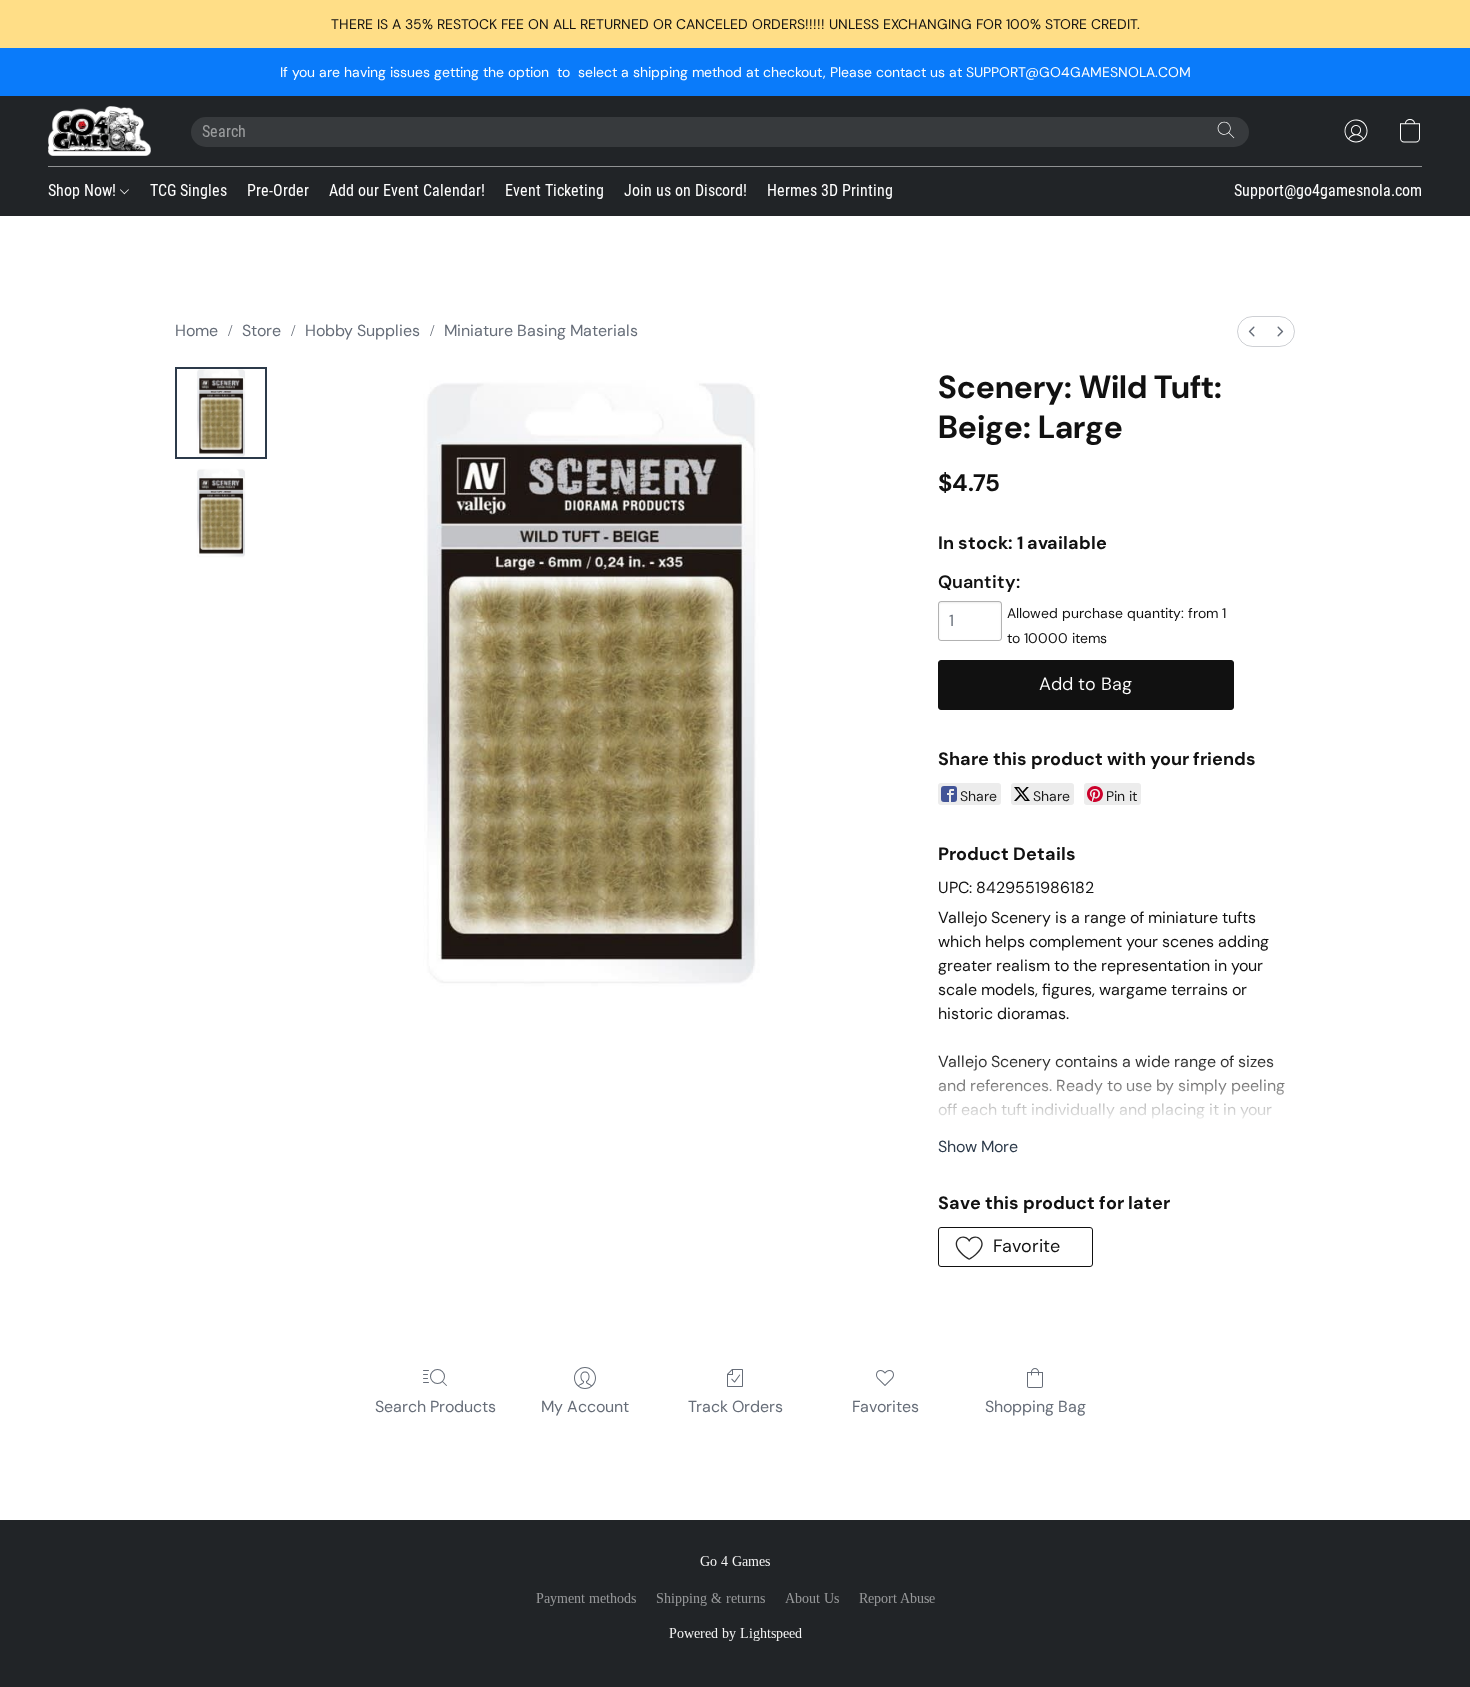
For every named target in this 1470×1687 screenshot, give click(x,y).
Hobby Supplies (362, 330)
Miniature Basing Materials (541, 330)
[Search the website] (1226, 130)
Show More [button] (978, 1146)
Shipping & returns (710, 1598)
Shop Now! (84, 190)
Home (196, 330)
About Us (812, 1598)
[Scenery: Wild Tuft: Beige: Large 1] (221, 513)
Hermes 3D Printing (830, 190)
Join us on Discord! (685, 190)
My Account (585, 1406)
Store (261, 330)
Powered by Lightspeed (735, 1633)
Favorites (885, 1406)
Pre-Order (278, 190)
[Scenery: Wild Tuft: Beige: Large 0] (221, 413)
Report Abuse (897, 1598)
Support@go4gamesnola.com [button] (1328, 190)
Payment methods (586, 1598)
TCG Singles (188, 190)
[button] (99, 131)
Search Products (435, 1406)
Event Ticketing (554, 190)
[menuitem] (1252, 331)
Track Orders (735, 1406)
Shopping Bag (1035, 1406)
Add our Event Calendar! (407, 190)
